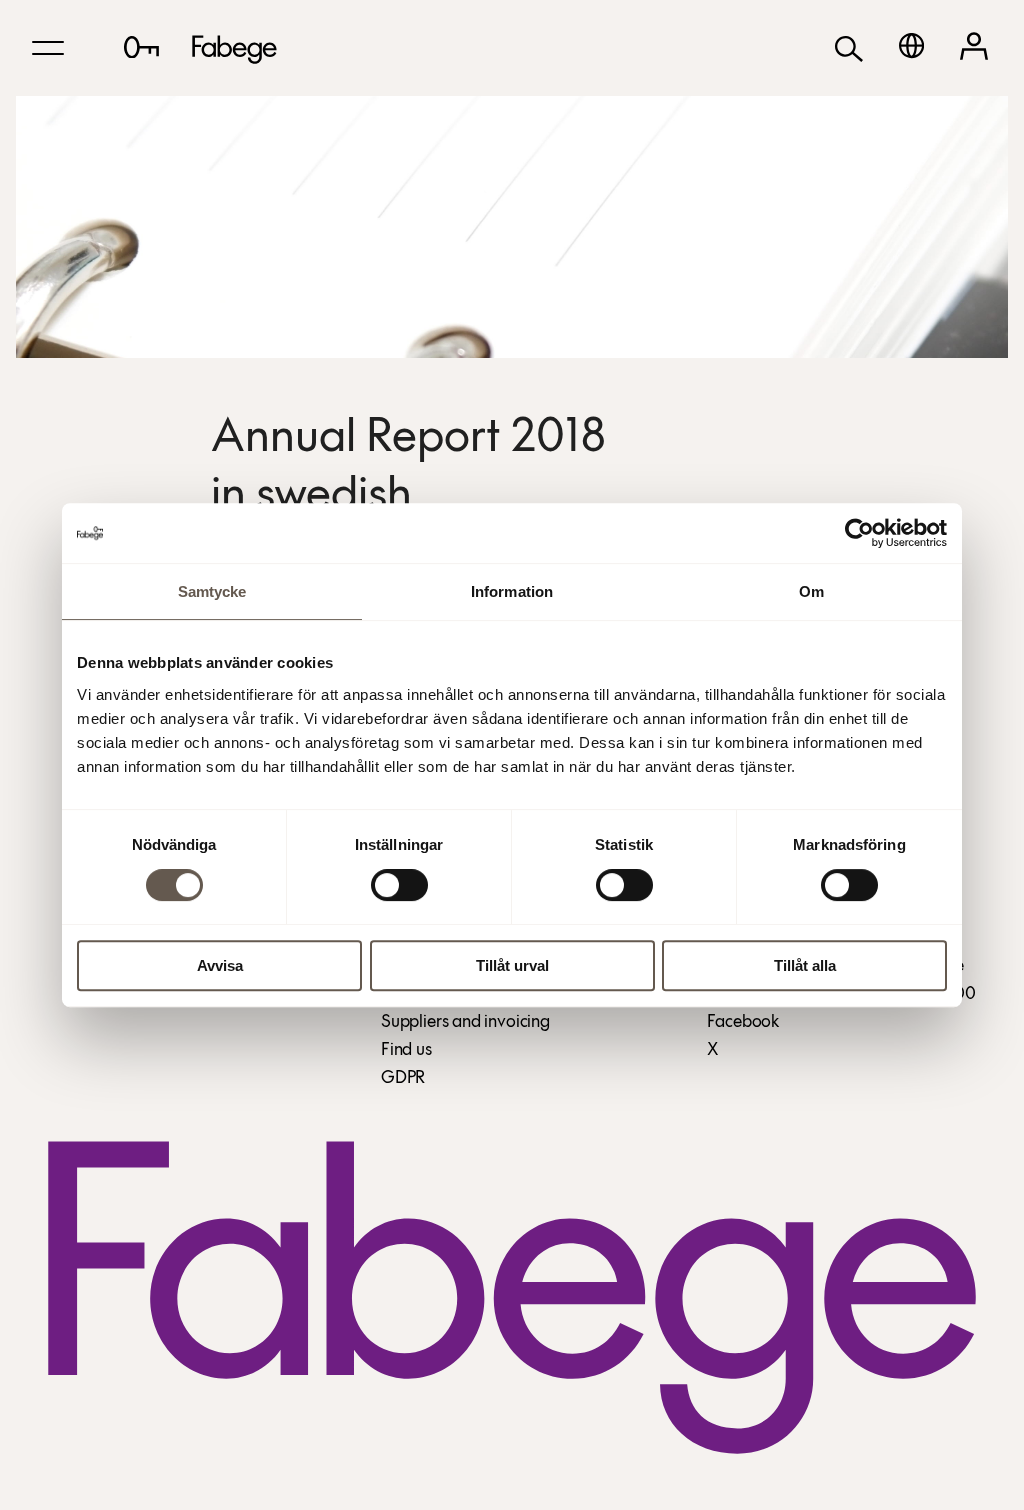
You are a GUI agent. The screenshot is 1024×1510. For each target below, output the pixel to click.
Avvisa (220, 965)
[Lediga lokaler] (141, 47)
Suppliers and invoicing (465, 1023)
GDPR (403, 1079)
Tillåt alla (805, 965)
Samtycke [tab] (212, 591)
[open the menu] (48, 48)
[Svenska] (911, 45)
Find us (406, 1051)
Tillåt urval (512, 965)
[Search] (849, 47)
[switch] (399, 885)
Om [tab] (811, 591)
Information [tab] (512, 591)
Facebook (743, 1023)
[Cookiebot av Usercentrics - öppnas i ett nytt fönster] (859, 533)
